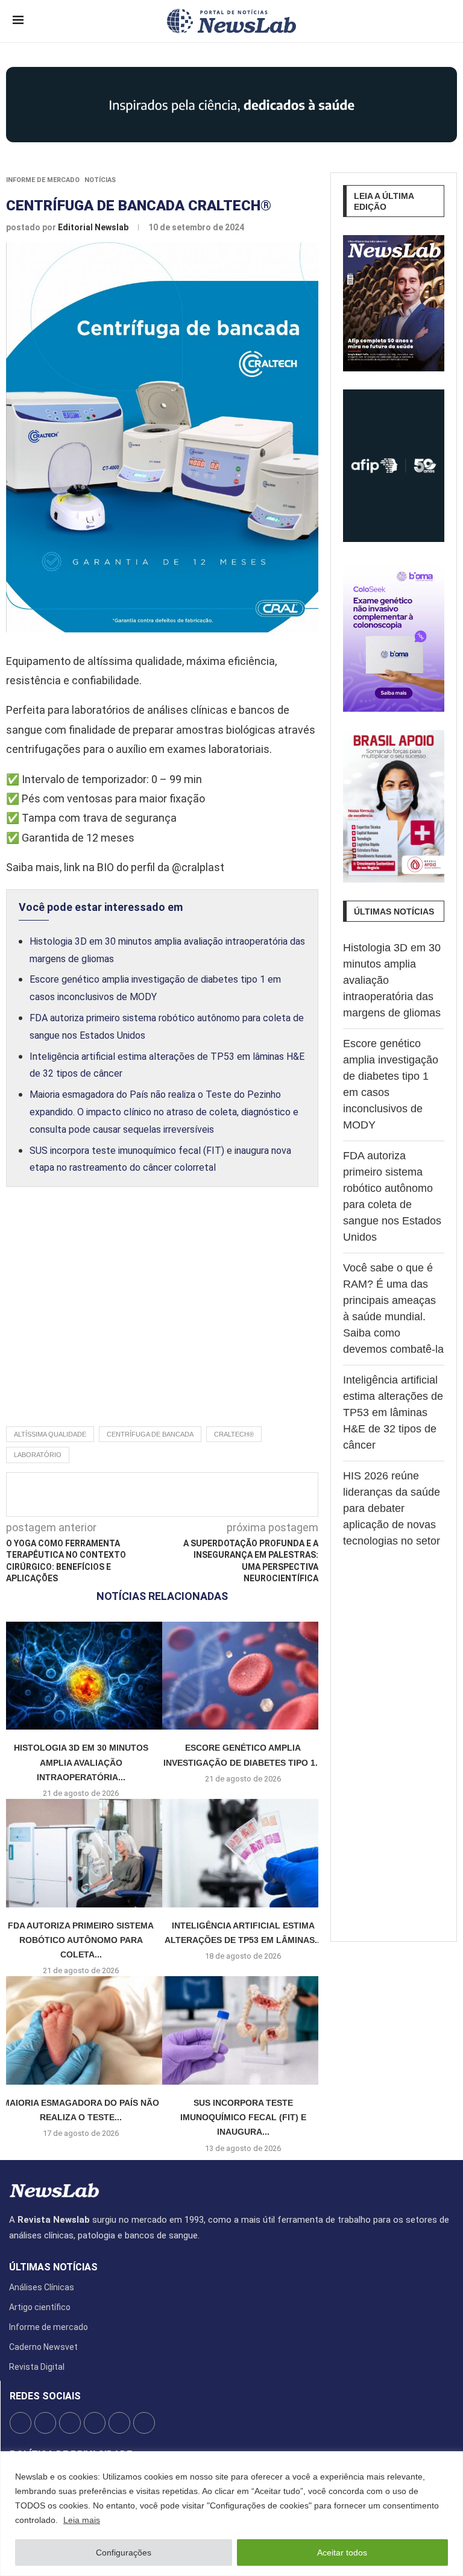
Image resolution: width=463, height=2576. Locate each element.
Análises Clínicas (42, 2287)
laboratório (38, 1455)
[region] (231, 2514)
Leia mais (82, 2520)
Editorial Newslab (94, 227)
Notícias (100, 180)
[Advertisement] (162, 1320)
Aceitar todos (342, 2552)
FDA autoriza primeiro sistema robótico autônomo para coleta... (81, 1940)
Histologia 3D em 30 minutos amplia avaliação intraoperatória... (81, 1762)
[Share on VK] (230, 1494)
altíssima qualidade (50, 1434)
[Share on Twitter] (171, 1494)
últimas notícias (53, 2267)
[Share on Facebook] (151, 1494)
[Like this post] (127, 1494)
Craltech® (234, 1434)
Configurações (124, 2552)
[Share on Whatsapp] (250, 1494)
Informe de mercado (43, 180)
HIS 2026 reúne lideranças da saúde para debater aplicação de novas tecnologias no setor (392, 1508)
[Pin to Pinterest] (191, 1494)
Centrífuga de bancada (150, 1434)
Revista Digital (37, 2367)
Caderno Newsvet (43, 2347)
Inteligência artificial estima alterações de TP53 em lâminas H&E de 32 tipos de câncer (393, 1412)
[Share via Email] (270, 1494)
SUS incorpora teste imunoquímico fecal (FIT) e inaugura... (243, 2118)
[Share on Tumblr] (210, 1494)
